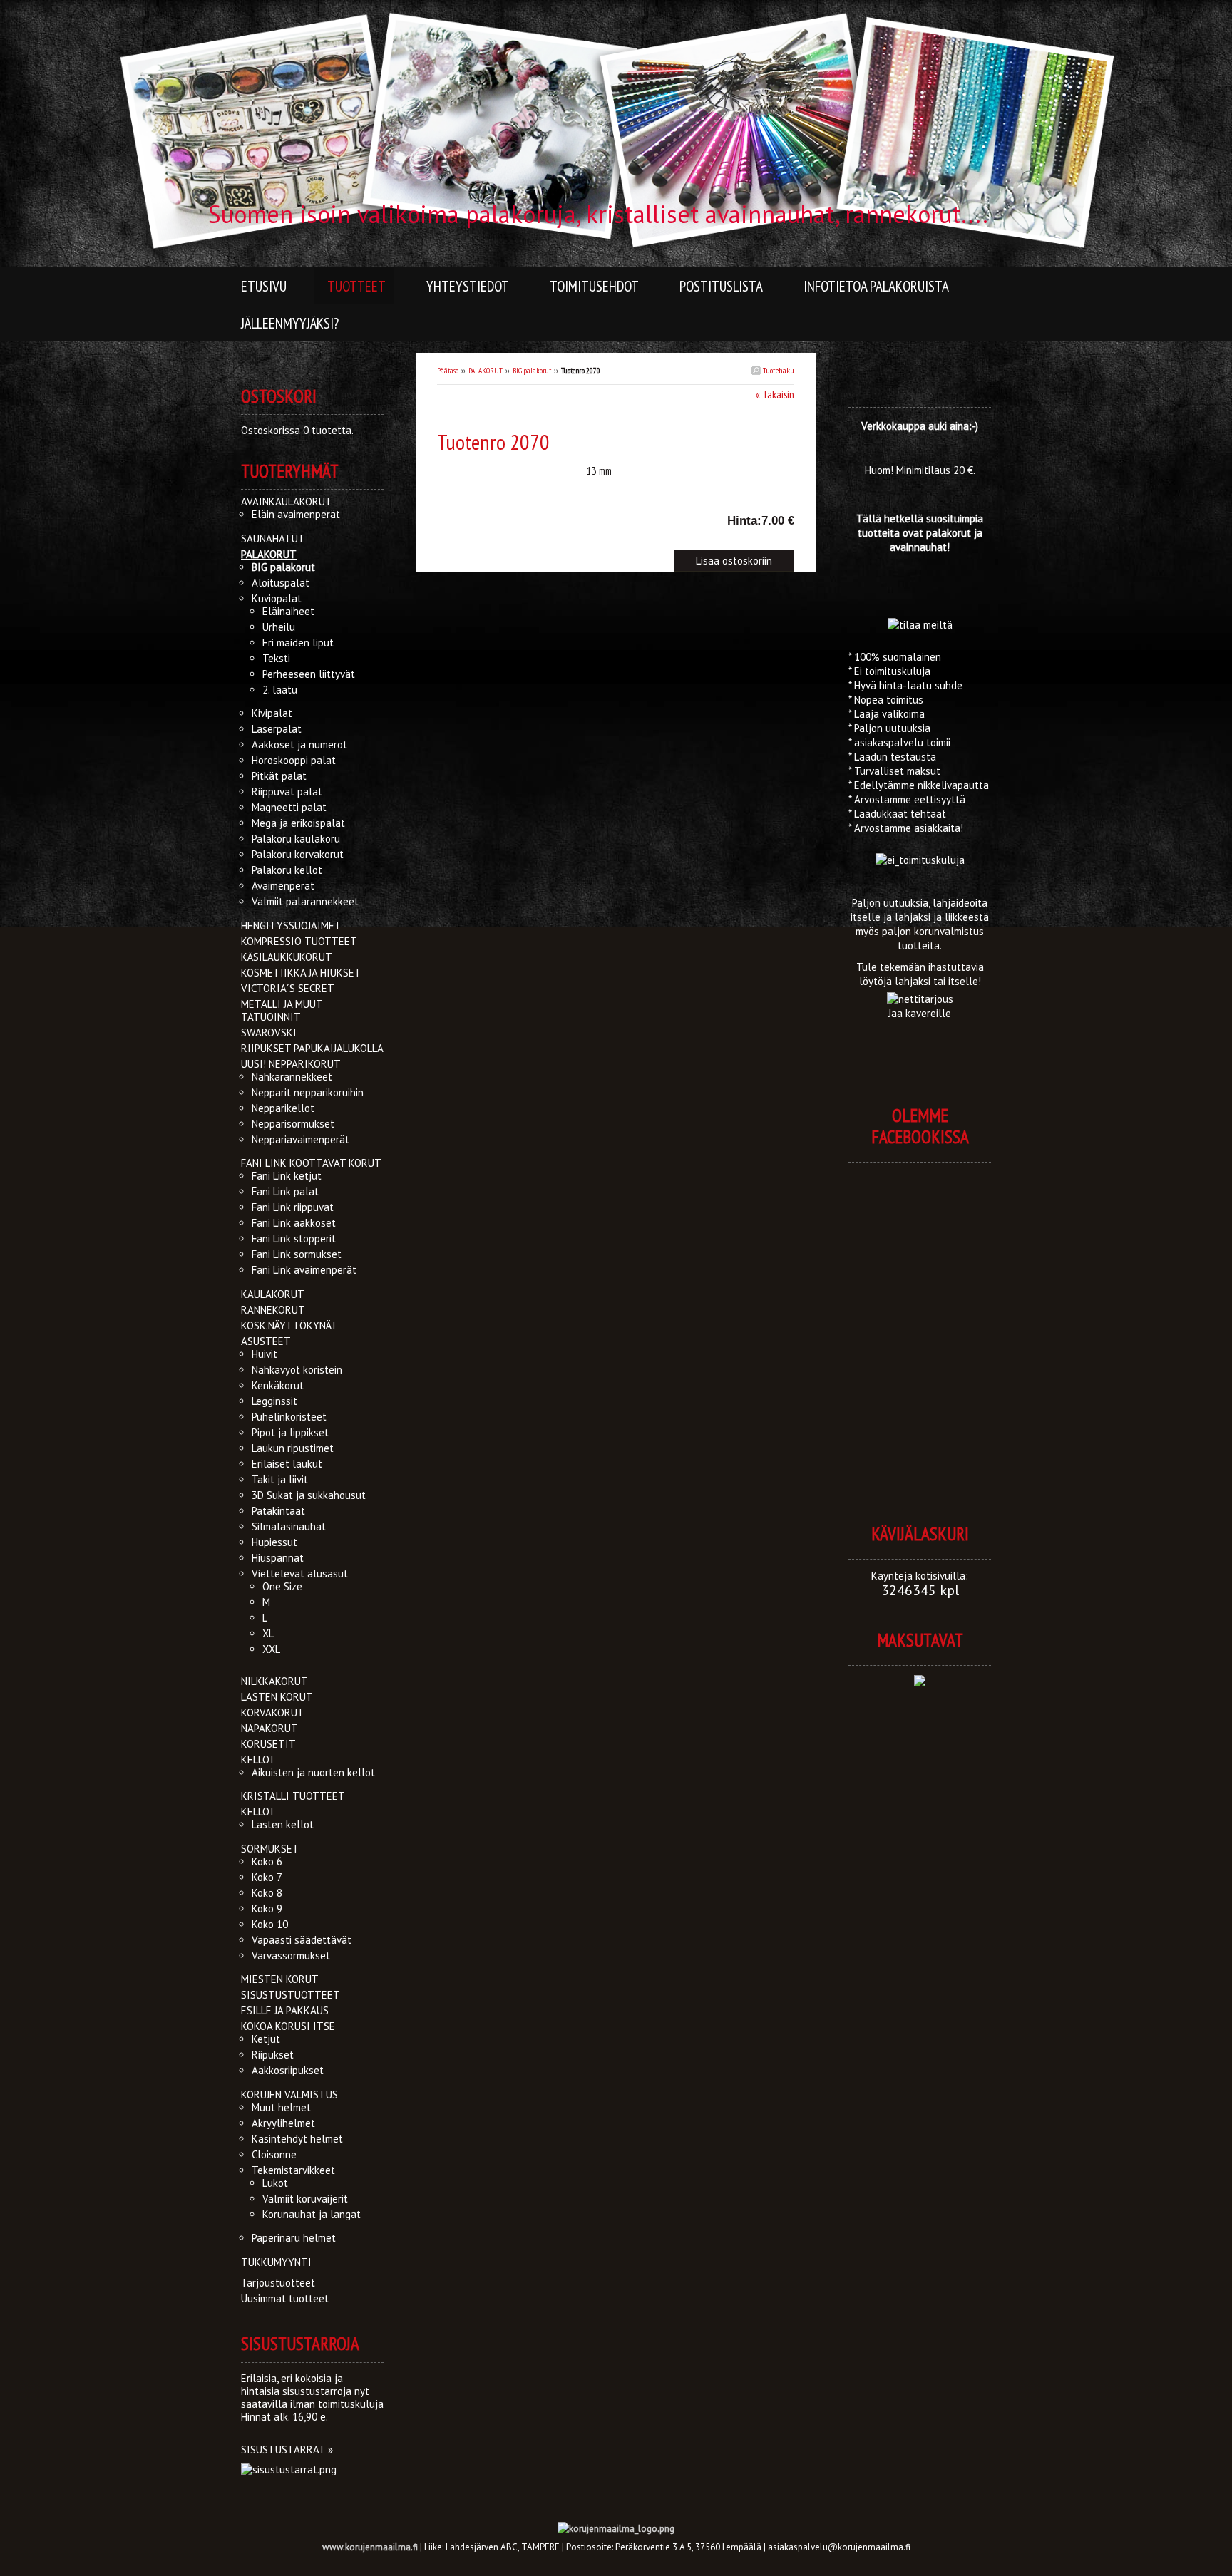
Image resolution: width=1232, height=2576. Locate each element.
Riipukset (273, 2055)
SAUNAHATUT (273, 539)
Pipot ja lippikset (290, 1432)
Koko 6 (267, 1861)
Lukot (275, 2183)
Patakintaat (278, 1511)
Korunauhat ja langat (312, 2214)
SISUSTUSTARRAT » (287, 2449)
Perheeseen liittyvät (309, 674)
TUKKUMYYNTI (276, 2262)
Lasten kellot (283, 1824)
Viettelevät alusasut (300, 1573)
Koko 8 (267, 1893)
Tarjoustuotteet (278, 2283)
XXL (271, 1649)
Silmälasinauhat (289, 1526)
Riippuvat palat (287, 792)
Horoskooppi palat (294, 760)
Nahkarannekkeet (292, 1077)
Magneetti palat (289, 807)
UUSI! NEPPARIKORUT (291, 1064)
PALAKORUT (486, 371)
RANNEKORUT (273, 1310)
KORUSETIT (268, 1744)
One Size (282, 1586)
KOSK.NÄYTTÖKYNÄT (289, 1325)
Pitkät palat (279, 776)
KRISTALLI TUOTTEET (293, 1796)
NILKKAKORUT (274, 1681)
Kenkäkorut (278, 1385)
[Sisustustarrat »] (289, 2469)
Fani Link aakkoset (294, 1223)
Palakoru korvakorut (298, 854)
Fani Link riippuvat (293, 1207)
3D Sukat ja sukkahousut (309, 1495)
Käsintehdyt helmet (297, 2139)
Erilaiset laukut (287, 1464)
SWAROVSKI (269, 1032)
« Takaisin (775, 395)
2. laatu (280, 690)
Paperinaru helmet (294, 2238)
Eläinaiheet (288, 611)
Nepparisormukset (293, 1124)
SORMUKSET (270, 1849)
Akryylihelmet (283, 2123)
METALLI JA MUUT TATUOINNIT (282, 1010)
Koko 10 (270, 1924)
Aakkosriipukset (288, 2070)
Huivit (265, 1354)
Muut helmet (281, 2107)
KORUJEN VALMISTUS (289, 2095)
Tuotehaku (777, 370)
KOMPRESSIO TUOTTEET (299, 941)
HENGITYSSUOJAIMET (291, 926)
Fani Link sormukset (297, 1254)
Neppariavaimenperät (301, 1139)
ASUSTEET (266, 1341)
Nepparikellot (283, 1108)
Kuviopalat (277, 598)
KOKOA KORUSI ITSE (288, 2026)
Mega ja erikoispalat (298, 823)
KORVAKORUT (273, 1712)
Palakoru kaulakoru (296, 839)
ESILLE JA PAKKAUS (285, 2010)
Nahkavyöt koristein (297, 1370)
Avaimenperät (283, 886)
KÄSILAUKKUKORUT (287, 957)
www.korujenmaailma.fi (370, 2547)
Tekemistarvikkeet (293, 2170)
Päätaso (448, 371)
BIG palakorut (532, 371)
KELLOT (258, 1760)
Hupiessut (274, 1542)
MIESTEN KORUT (280, 1979)
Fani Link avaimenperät (304, 1270)
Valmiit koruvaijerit (305, 2199)
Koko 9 (267, 1908)
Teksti (276, 658)
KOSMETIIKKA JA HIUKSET (301, 973)
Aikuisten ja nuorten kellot (313, 1772)
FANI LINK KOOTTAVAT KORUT (311, 1163)
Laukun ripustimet (293, 1448)
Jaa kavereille (920, 1013)
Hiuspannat (278, 1558)
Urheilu (279, 627)
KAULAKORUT (273, 1294)
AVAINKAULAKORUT (287, 501)
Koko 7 (267, 1877)
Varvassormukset (291, 1956)
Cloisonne (274, 2154)
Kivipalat (272, 713)
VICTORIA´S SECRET (288, 988)
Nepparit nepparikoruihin (308, 1092)
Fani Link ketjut (287, 1176)
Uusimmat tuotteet (285, 2298)
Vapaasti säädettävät (302, 1940)
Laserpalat (277, 729)
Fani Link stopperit (294, 1238)
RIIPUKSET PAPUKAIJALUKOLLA (312, 1048)
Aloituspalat (281, 583)
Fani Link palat (285, 1191)
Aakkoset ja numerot (299, 745)
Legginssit (274, 1401)
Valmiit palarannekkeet (305, 901)
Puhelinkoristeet (289, 1417)
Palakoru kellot (287, 870)
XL (268, 1633)
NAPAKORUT (269, 1728)
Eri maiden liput (298, 643)
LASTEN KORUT (277, 1697)
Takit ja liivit (280, 1479)
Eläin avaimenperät (296, 514)
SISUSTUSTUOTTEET (291, 1995)
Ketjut (266, 2039)
